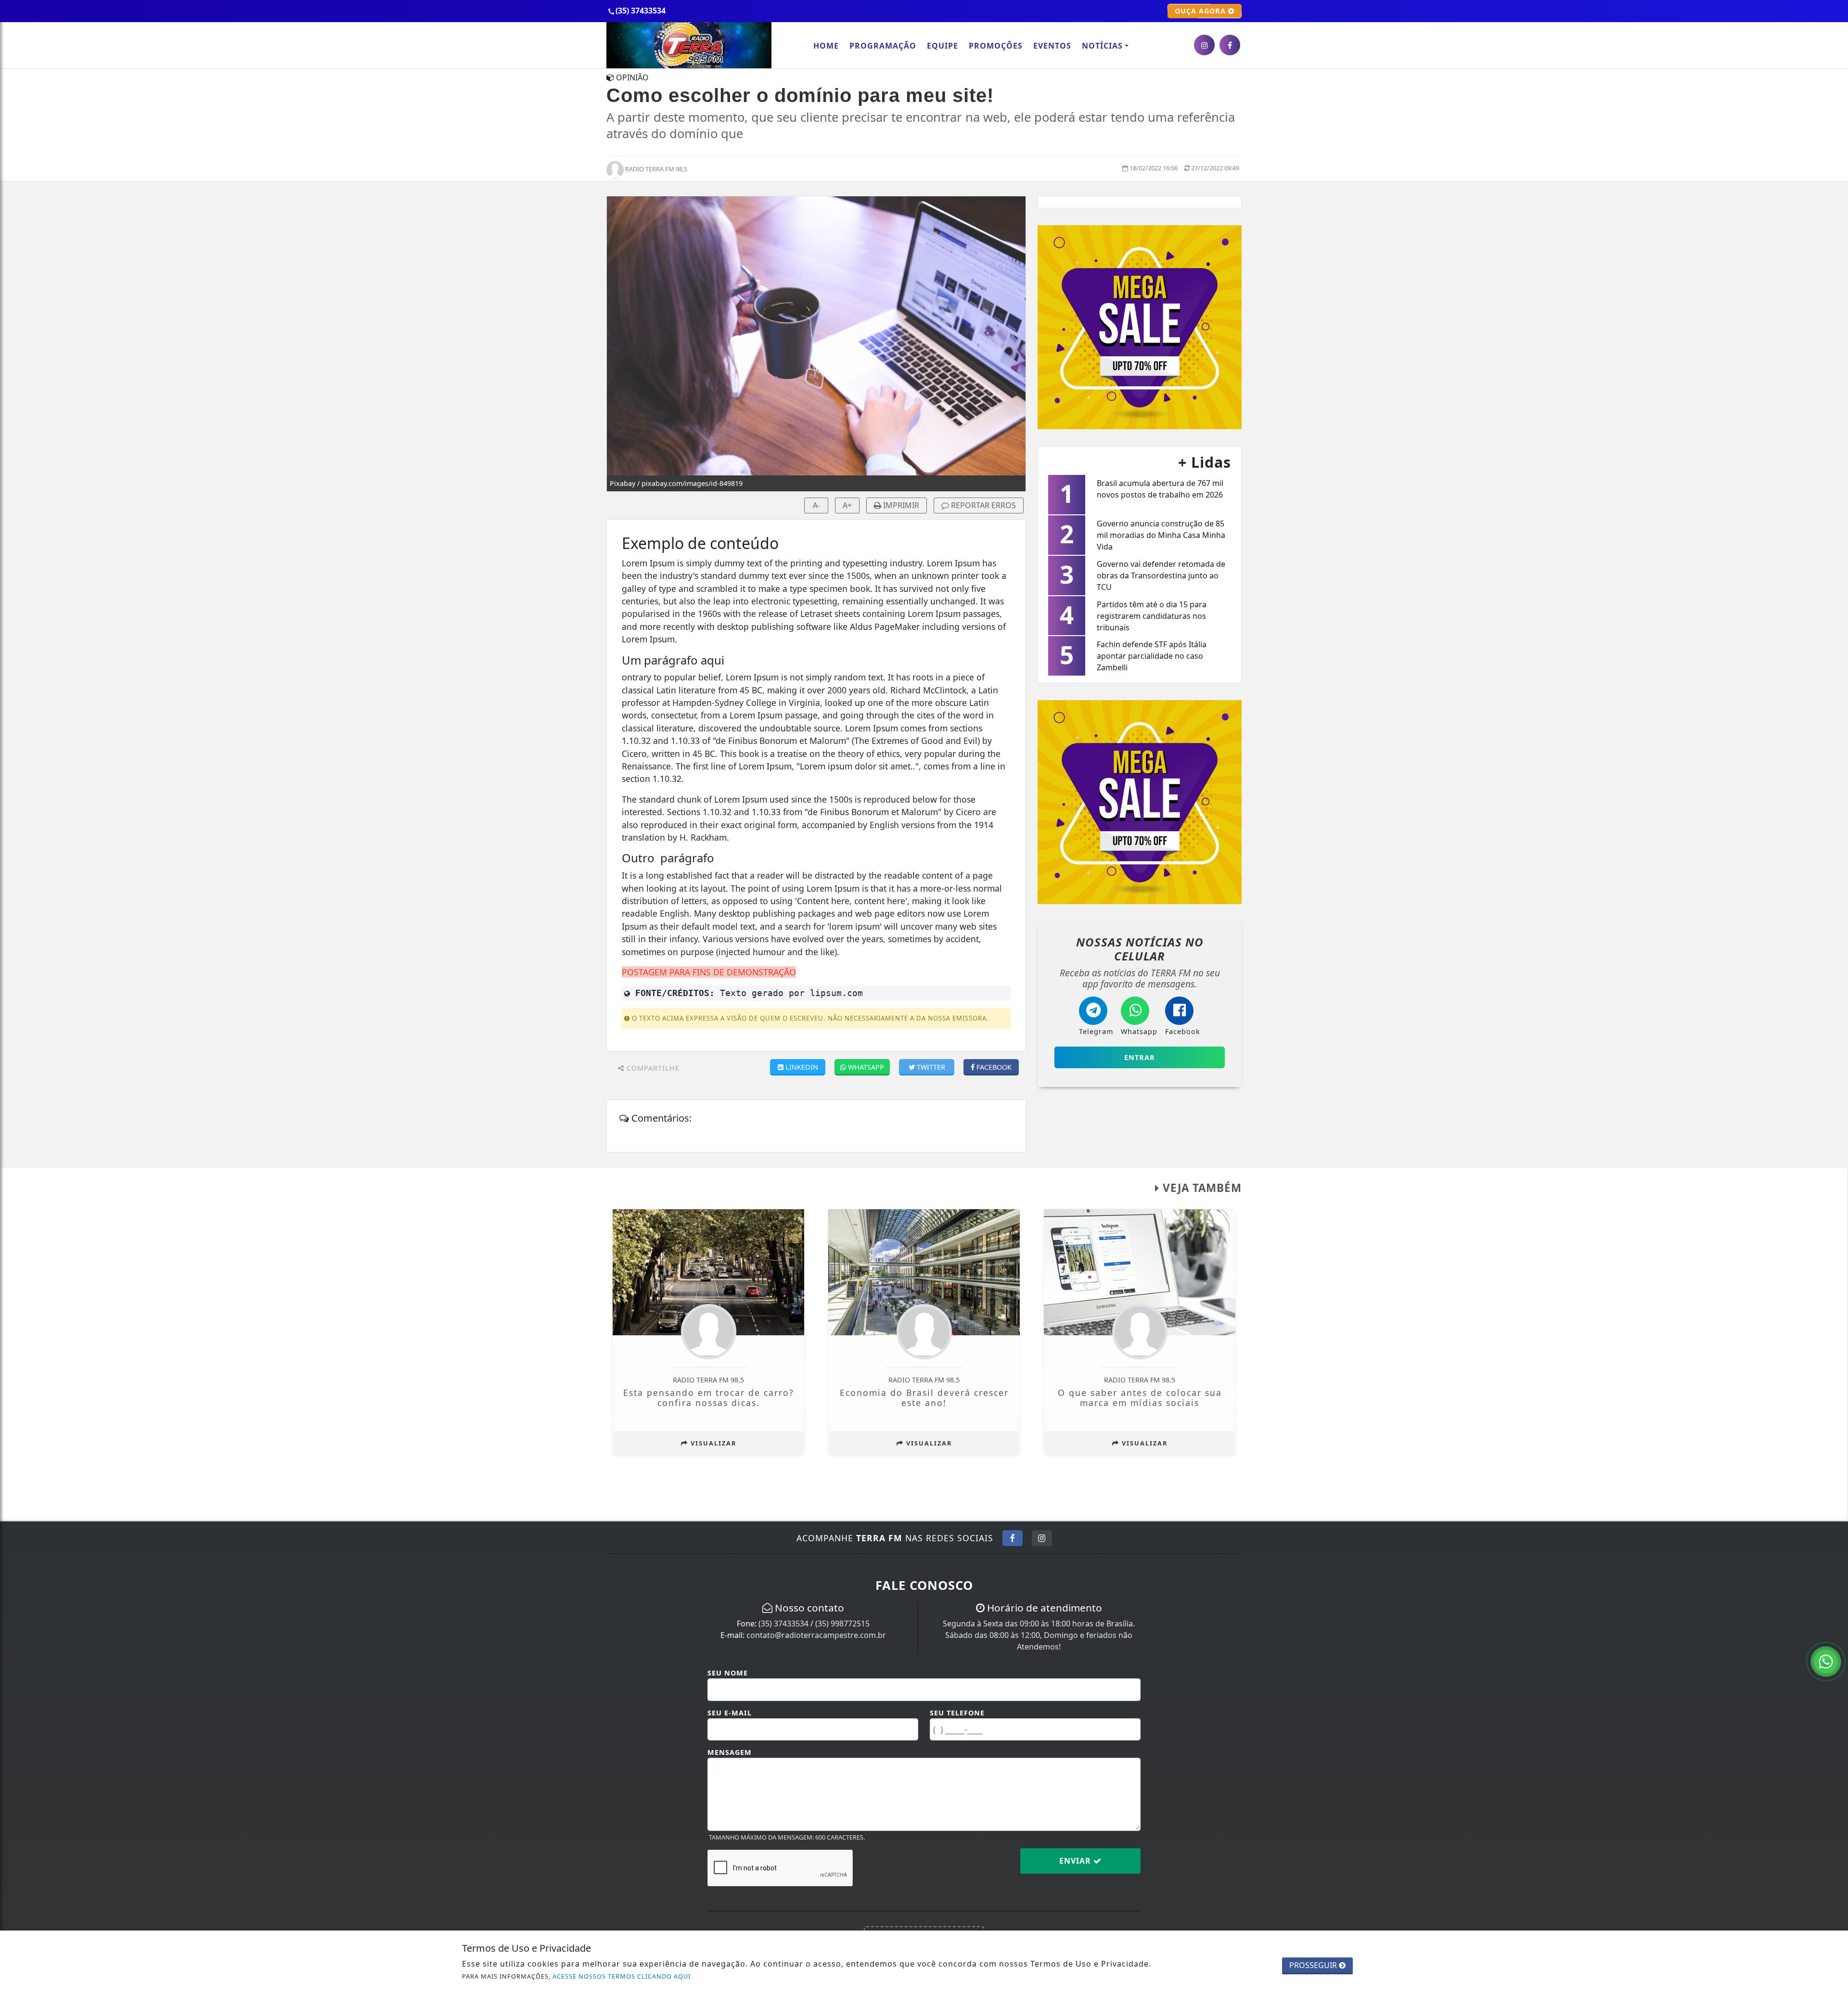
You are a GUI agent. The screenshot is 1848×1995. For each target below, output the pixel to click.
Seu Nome (728, 1673)
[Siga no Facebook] (1013, 1538)
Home (826, 46)
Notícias (1102, 46)
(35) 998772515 (842, 1624)
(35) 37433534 (783, 1624)
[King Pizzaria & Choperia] (1140, 326)
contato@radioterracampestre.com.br (816, 1635)
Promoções (996, 46)
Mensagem (730, 1752)
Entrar (1140, 1057)
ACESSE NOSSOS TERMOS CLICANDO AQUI (622, 1976)
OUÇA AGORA (1201, 11)
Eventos (1052, 46)
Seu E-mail (730, 1713)
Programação (883, 46)
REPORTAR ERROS (982, 505)
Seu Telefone (957, 1713)
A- (816, 505)
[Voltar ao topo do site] (1833, 1197)
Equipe (943, 46)
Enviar (1076, 1861)
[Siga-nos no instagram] (1204, 45)
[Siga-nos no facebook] (1230, 45)
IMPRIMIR (900, 505)
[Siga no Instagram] (1042, 1538)
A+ (847, 505)
